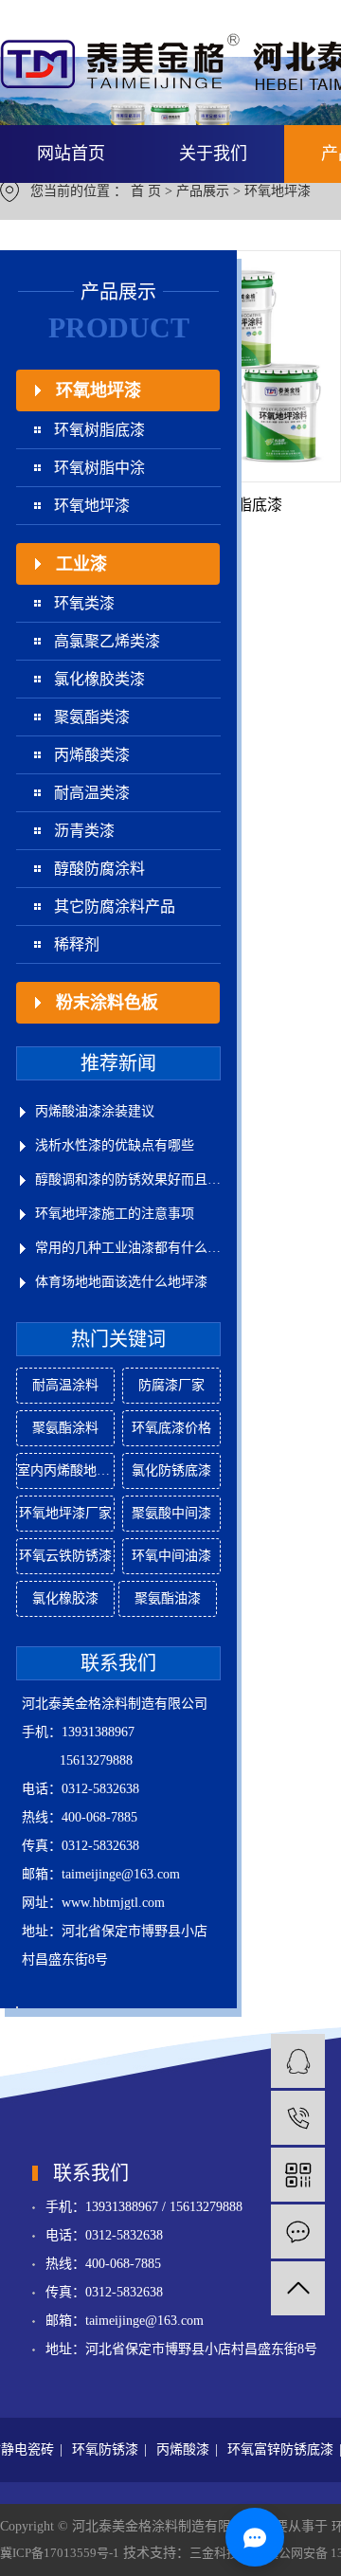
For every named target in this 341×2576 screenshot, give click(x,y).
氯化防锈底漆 (171, 1470)
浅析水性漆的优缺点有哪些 (115, 1145)
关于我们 (213, 154)
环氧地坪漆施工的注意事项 (115, 1214)
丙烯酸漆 (183, 2449)
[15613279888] (298, 2118)
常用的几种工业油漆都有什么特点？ (128, 1248)
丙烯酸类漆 (92, 755)
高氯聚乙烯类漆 (107, 641)
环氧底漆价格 (171, 1428)
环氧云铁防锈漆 (65, 1556)
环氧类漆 (84, 603)
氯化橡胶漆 (65, 1598)
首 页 (146, 191)
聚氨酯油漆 (168, 1598)
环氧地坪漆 (278, 191)
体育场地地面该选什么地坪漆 (121, 1282)
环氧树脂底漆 (99, 430)
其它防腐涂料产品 (115, 907)
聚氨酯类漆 (92, 717)
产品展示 (203, 191)
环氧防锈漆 (105, 2449)
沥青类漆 (84, 831)
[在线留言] (298, 2231)
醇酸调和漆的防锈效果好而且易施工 (128, 1179)
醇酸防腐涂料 (99, 869)
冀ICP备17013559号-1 (60, 2553)
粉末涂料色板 (107, 1003)
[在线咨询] (298, 2061)
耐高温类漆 (92, 793)
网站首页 (71, 154)
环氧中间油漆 (171, 1556)
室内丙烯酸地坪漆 (66, 1470)
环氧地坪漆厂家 (65, 1513)
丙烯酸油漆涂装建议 (95, 1111)
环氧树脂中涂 (99, 468)
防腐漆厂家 (171, 1385)
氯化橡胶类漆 (99, 679)
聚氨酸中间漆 (171, 1513)
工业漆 (81, 564)
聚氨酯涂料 (65, 1428)
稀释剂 (77, 944)
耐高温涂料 (65, 1385)
